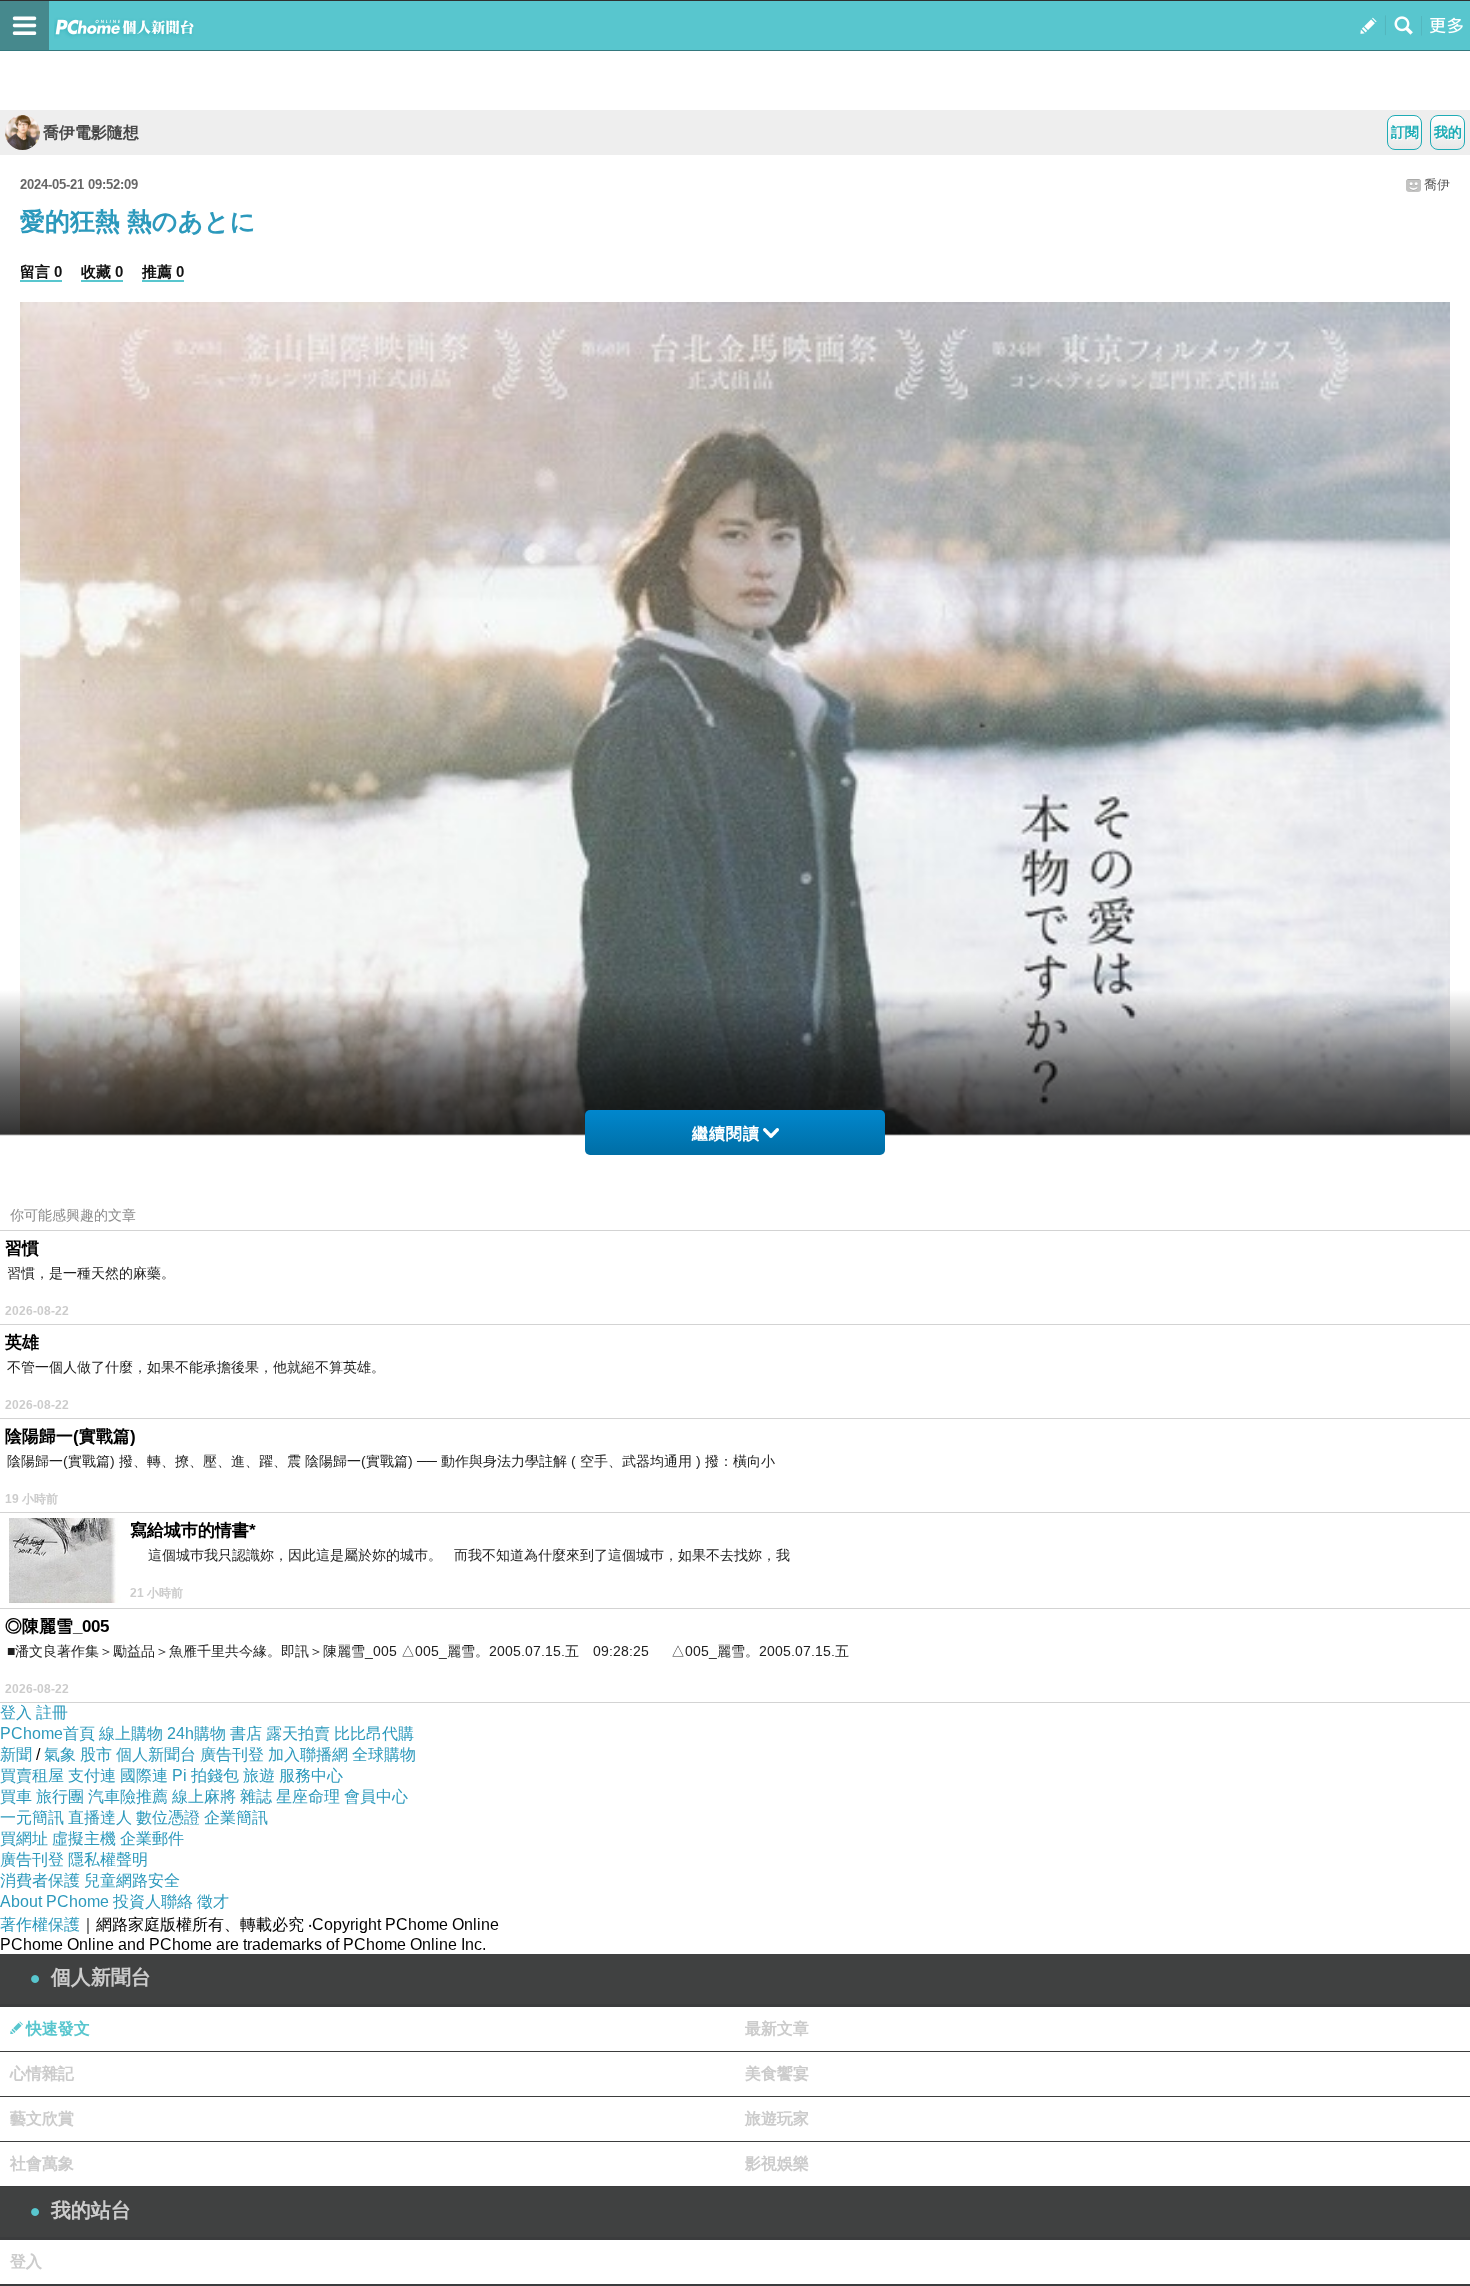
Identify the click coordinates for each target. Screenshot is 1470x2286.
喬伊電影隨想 (91, 132)
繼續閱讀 (726, 1133)
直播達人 (100, 1817)
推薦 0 (163, 271)
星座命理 (308, 1796)
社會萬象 (42, 2163)
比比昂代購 (374, 1733)
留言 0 (41, 271)
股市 (96, 1754)
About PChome (54, 1901)
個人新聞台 (156, 1754)
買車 (16, 1796)
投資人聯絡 (153, 1901)
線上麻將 (204, 1796)
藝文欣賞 (42, 2118)
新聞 (16, 1754)
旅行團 (60, 1796)
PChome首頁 (47, 1733)
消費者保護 (40, 1880)
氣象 (60, 1754)
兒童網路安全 (132, 1880)
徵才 (213, 1901)
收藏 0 (102, 271)
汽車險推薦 (128, 1796)
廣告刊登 (232, 1754)
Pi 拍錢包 (205, 1775)
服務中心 (311, 1775)
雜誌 (256, 1796)
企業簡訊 (236, 1817)
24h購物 (196, 1733)
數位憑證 (168, 1817)
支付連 (92, 1775)
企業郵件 (152, 1838)
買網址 (24, 1838)
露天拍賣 (298, 1733)
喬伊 (1437, 184)
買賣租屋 (32, 1775)
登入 (16, 1712)
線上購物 (131, 1733)
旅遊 (259, 1775)
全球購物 (384, 1754)
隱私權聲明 (108, 1859)
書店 (246, 1733)
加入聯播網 (308, 1754)
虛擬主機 (84, 1838)
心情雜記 (42, 2073)
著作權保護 (40, 1924)
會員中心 (376, 1796)
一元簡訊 (32, 1817)
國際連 (144, 1775)
